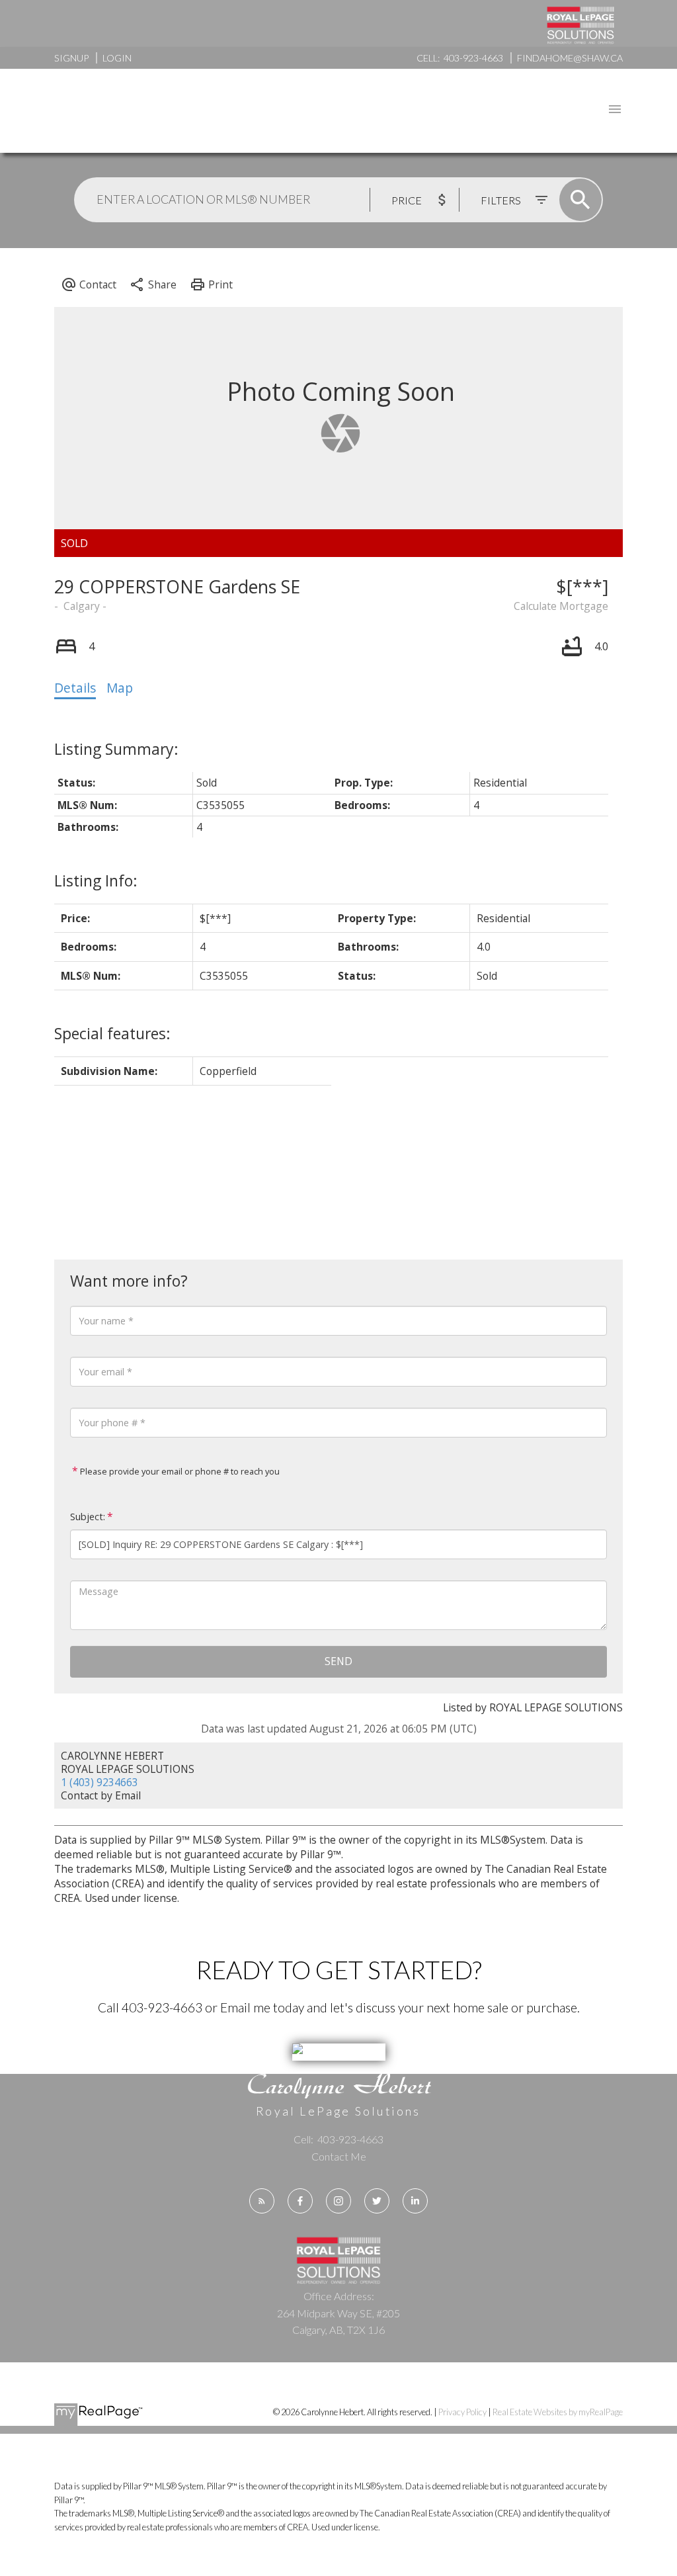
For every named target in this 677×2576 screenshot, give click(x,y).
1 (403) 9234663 (100, 1782)
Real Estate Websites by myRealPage (558, 2412)
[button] (262, 2201)
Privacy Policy (462, 2412)
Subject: (88, 1517)
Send (338, 1661)
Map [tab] (120, 688)
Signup (71, 58)
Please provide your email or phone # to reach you (179, 1471)
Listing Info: (96, 880)
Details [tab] (75, 688)
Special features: (112, 1033)
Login (117, 58)
